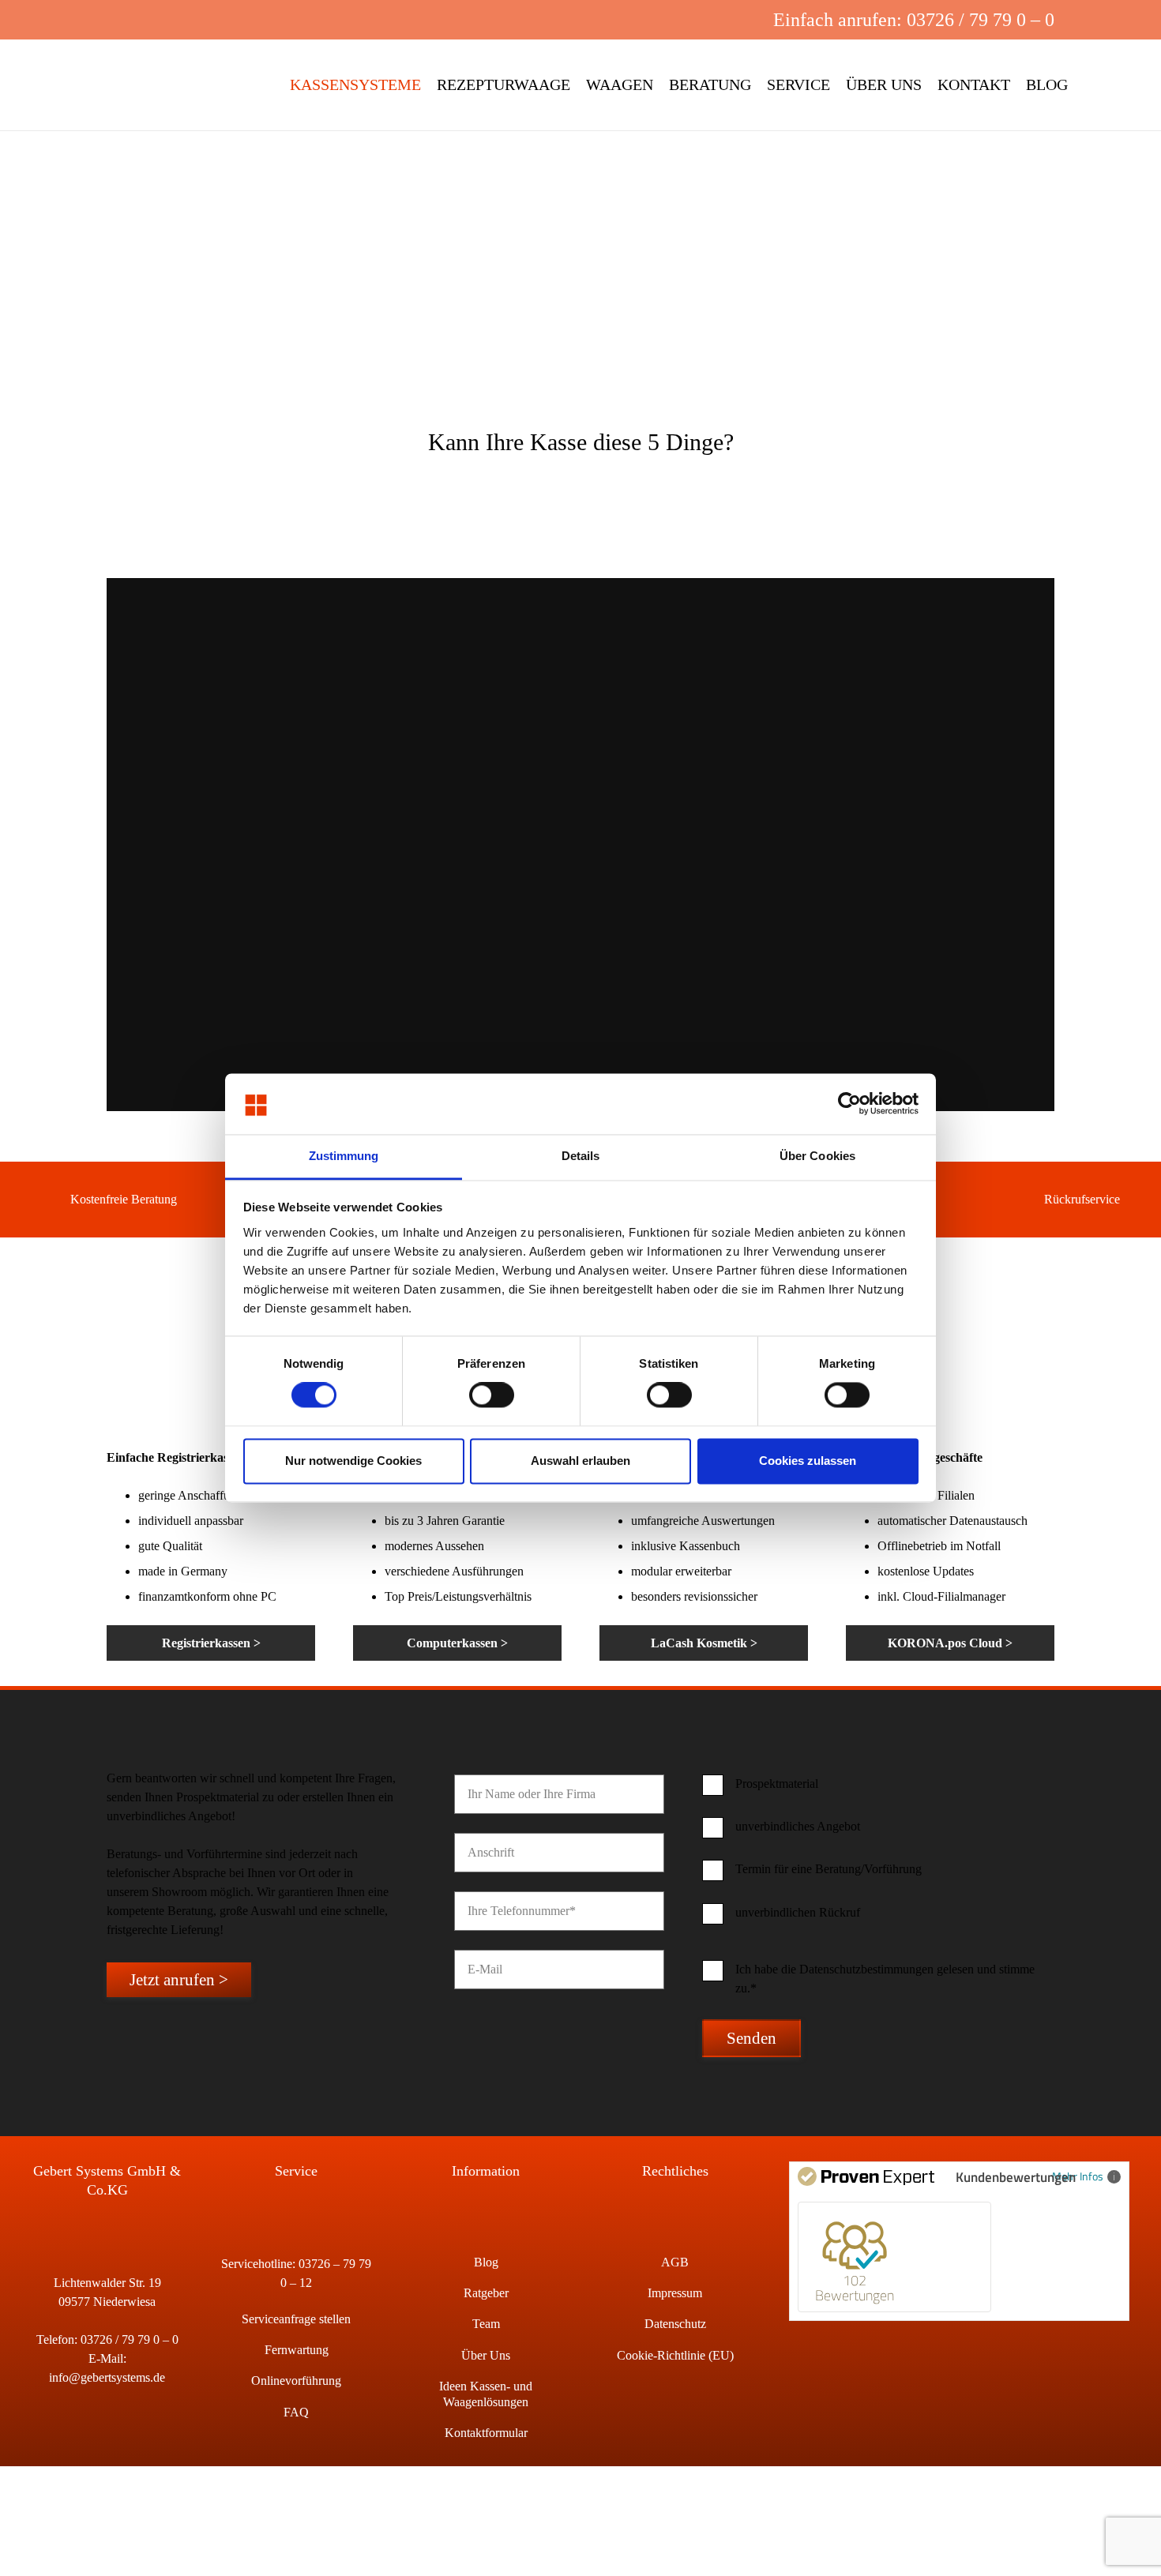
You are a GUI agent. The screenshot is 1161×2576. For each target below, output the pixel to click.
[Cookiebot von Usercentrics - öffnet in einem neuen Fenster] (849, 1104)
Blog (486, 2262)
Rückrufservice (1082, 1199)
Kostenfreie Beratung (124, 1199)
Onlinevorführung (296, 2381)
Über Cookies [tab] (817, 1156)
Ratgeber (486, 2293)
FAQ (296, 2412)
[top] (157, 85)
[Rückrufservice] (1022, 1200)
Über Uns (486, 2355)
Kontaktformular (486, 2433)
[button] (665, 20)
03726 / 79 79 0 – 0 (130, 2339)
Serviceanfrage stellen (296, 2319)
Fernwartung (297, 2350)
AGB (675, 2262)
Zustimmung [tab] (344, 1156)
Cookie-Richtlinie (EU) (675, 2355)
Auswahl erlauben (580, 1461)
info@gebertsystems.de (107, 2377)
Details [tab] (581, 1156)
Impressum (675, 2293)
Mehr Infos (1078, 2176)
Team (486, 2324)
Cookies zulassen (808, 1461)
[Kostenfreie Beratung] (48, 1200)
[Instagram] (716, 20)
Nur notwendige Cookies (353, 1461)
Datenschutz (675, 2324)
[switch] (492, 1395)
